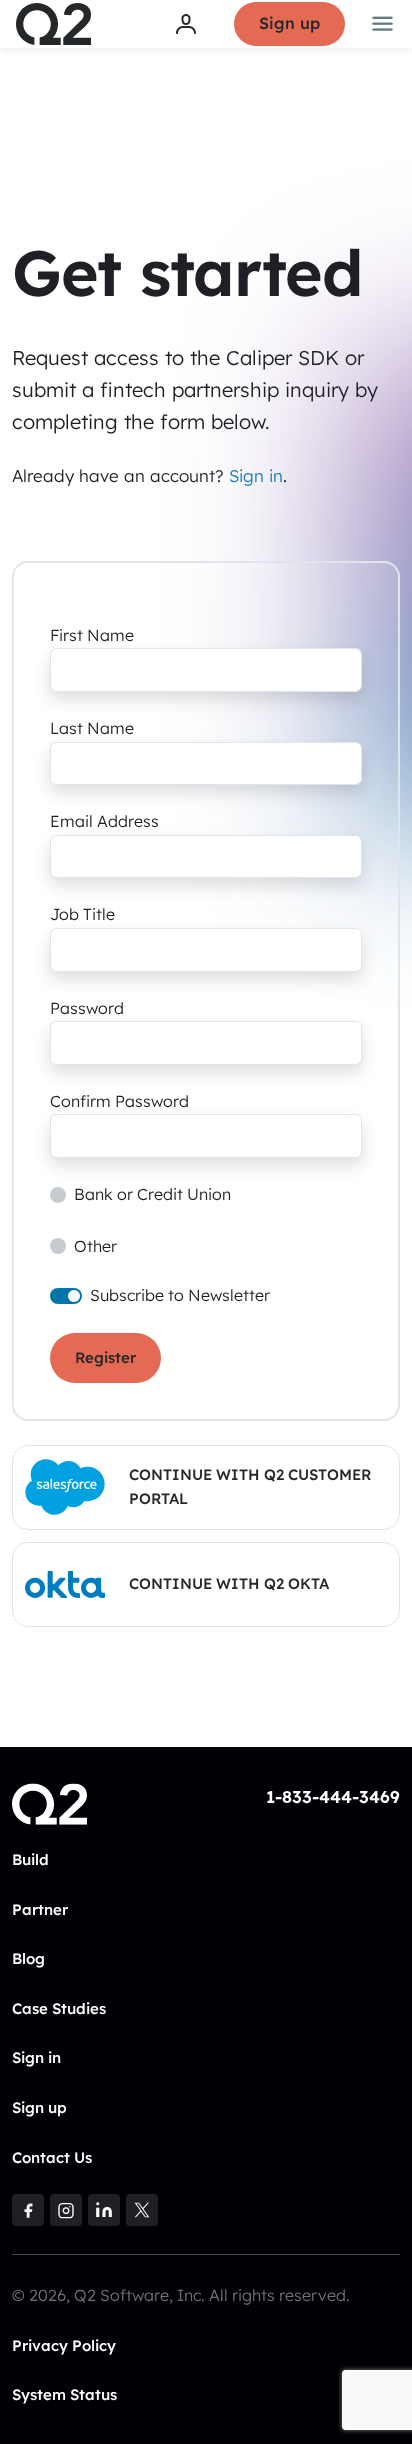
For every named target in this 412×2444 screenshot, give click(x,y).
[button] (206, 1487)
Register (105, 1357)
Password (87, 1008)
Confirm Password (119, 1101)
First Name (92, 635)
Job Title (82, 914)
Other (95, 1246)
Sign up (289, 23)
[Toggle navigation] (383, 24)
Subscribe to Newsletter (180, 1295)
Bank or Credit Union (152, 1194)
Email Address (104, 821)
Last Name (92, 728)
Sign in (256, 475)
